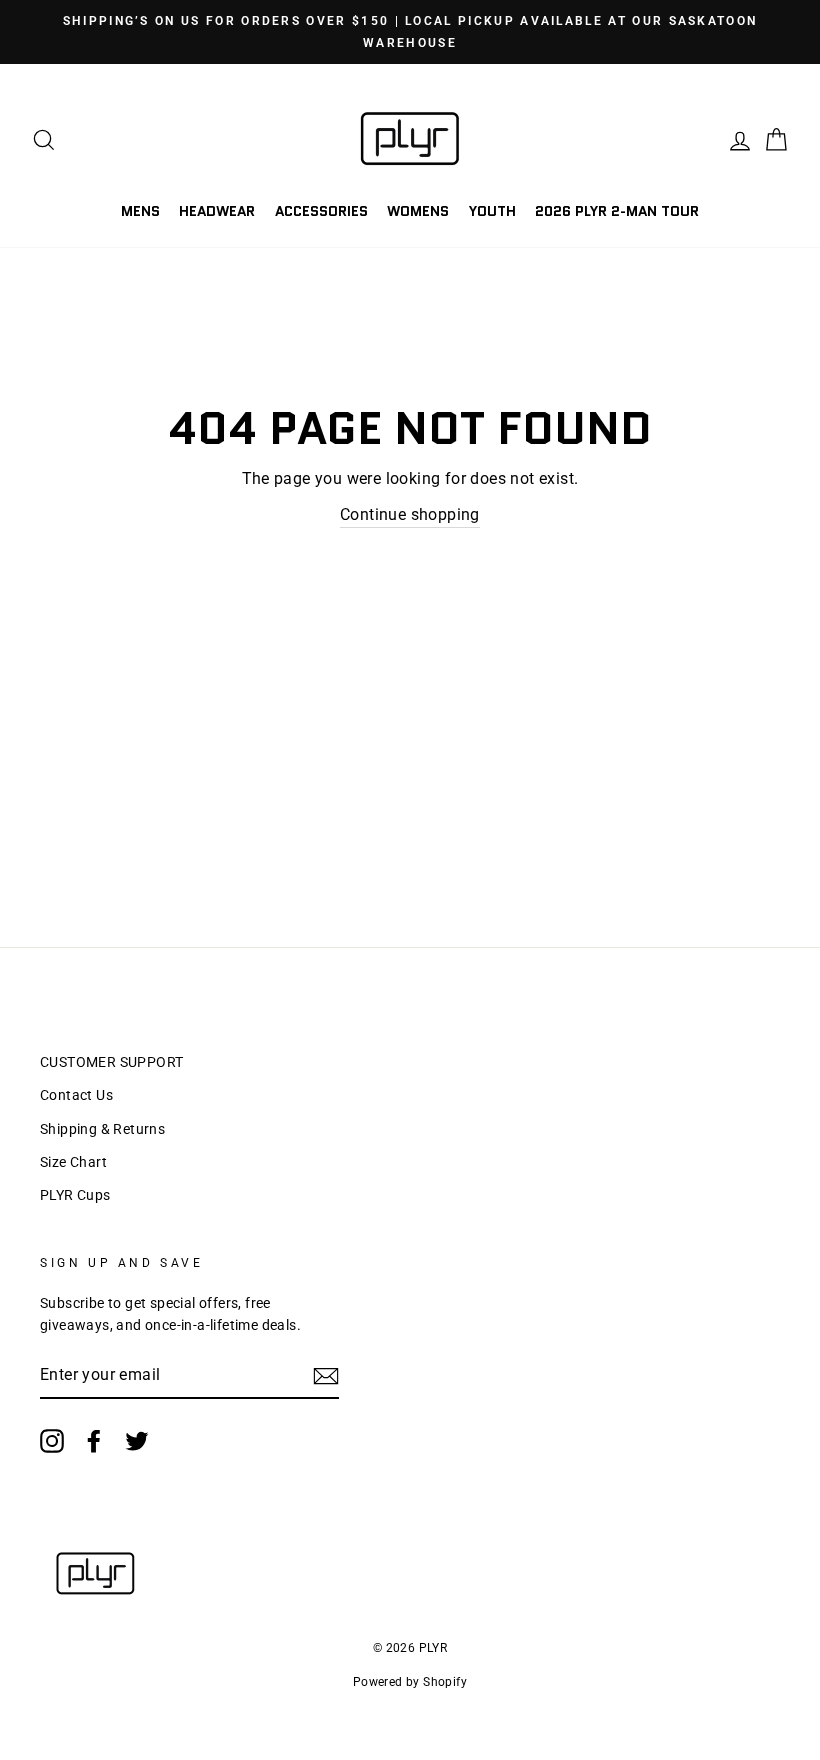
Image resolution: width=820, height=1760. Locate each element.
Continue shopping (410, 514)
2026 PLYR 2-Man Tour (617, 211)
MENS (140, 211)
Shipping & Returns (102, 1129)
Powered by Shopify (410, 1682)
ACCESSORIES (321, 211)
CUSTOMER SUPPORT (111, 1062)
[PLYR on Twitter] (137, 1441)
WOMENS (418, 211)
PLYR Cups (75, 1195)
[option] (410, 32)
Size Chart (73, 1162)
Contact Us (76, 1095)
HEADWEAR (217, 211)
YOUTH (492, 211)
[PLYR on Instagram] (52, 1441)
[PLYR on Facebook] (94, 1441)
